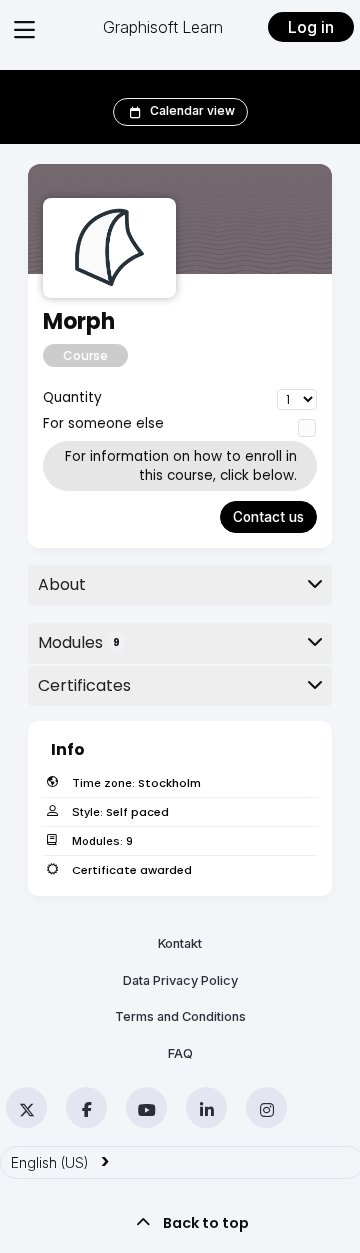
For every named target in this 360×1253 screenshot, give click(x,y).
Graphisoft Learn (163, 27)
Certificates (84, 685)
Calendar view (192, 110)
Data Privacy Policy (180, 980)
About (62, 584)
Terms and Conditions (180, 1016)
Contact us (268, 517)
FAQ (180, 1053)
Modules (79, 642)
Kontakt (180, 943)
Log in (311, 27)
